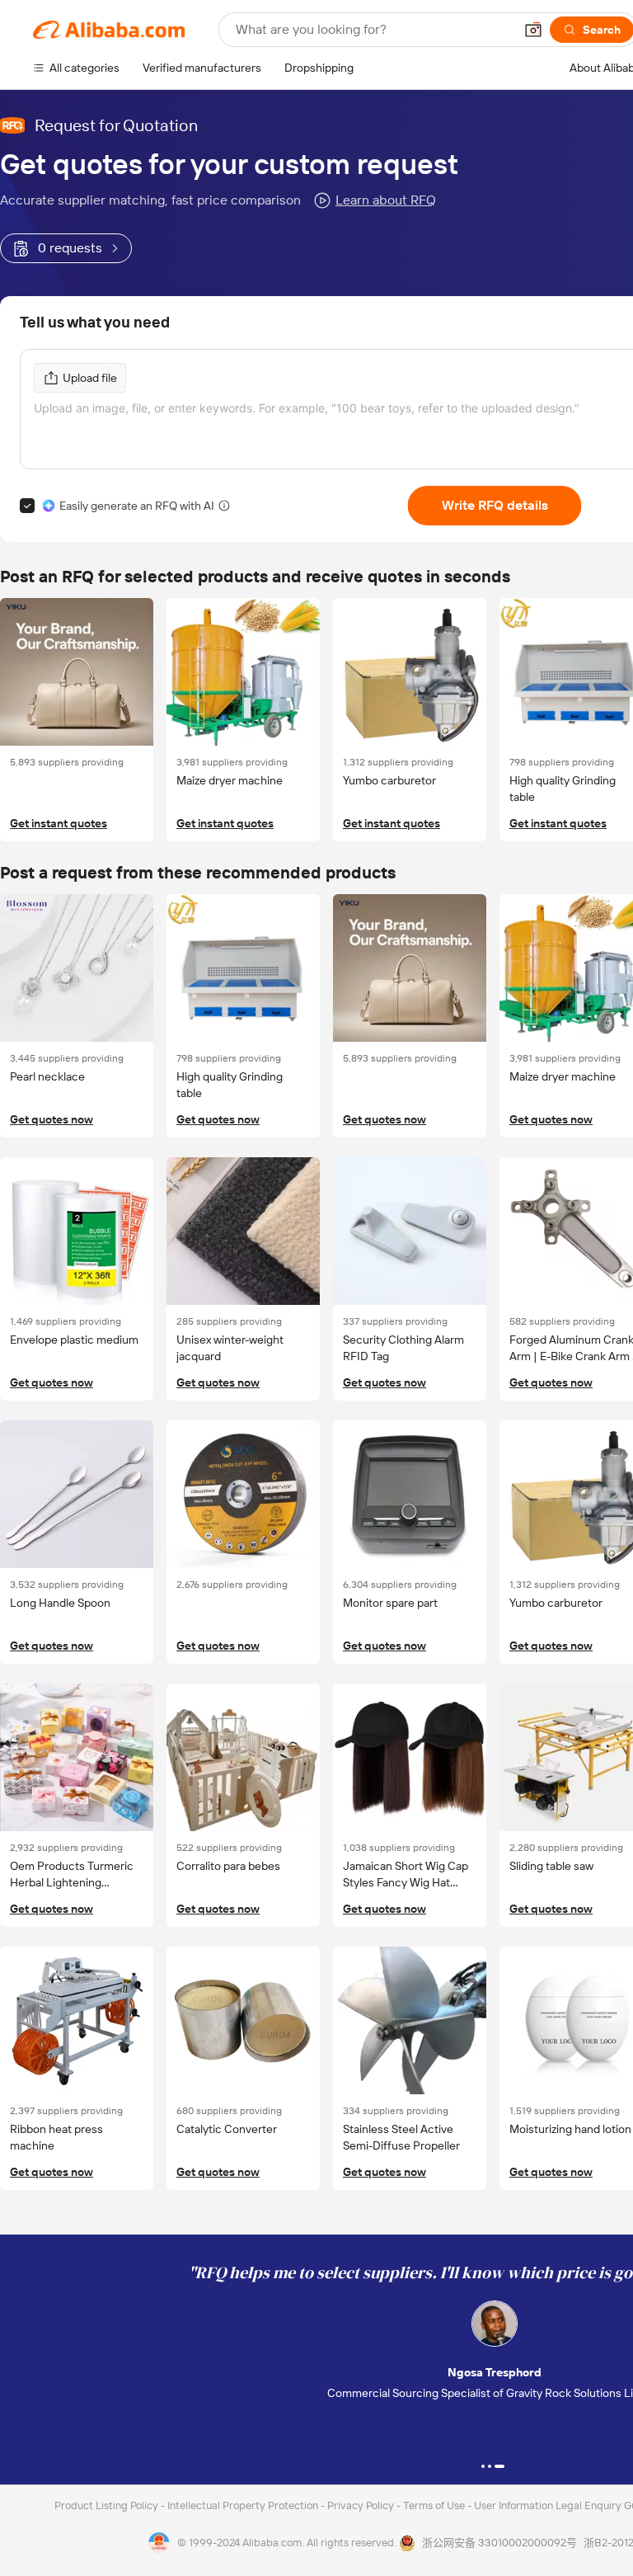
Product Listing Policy (108, 2505)
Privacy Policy (362, 2505)
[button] (533, 30)
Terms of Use (435, 2505)
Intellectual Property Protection (244, 2505)
